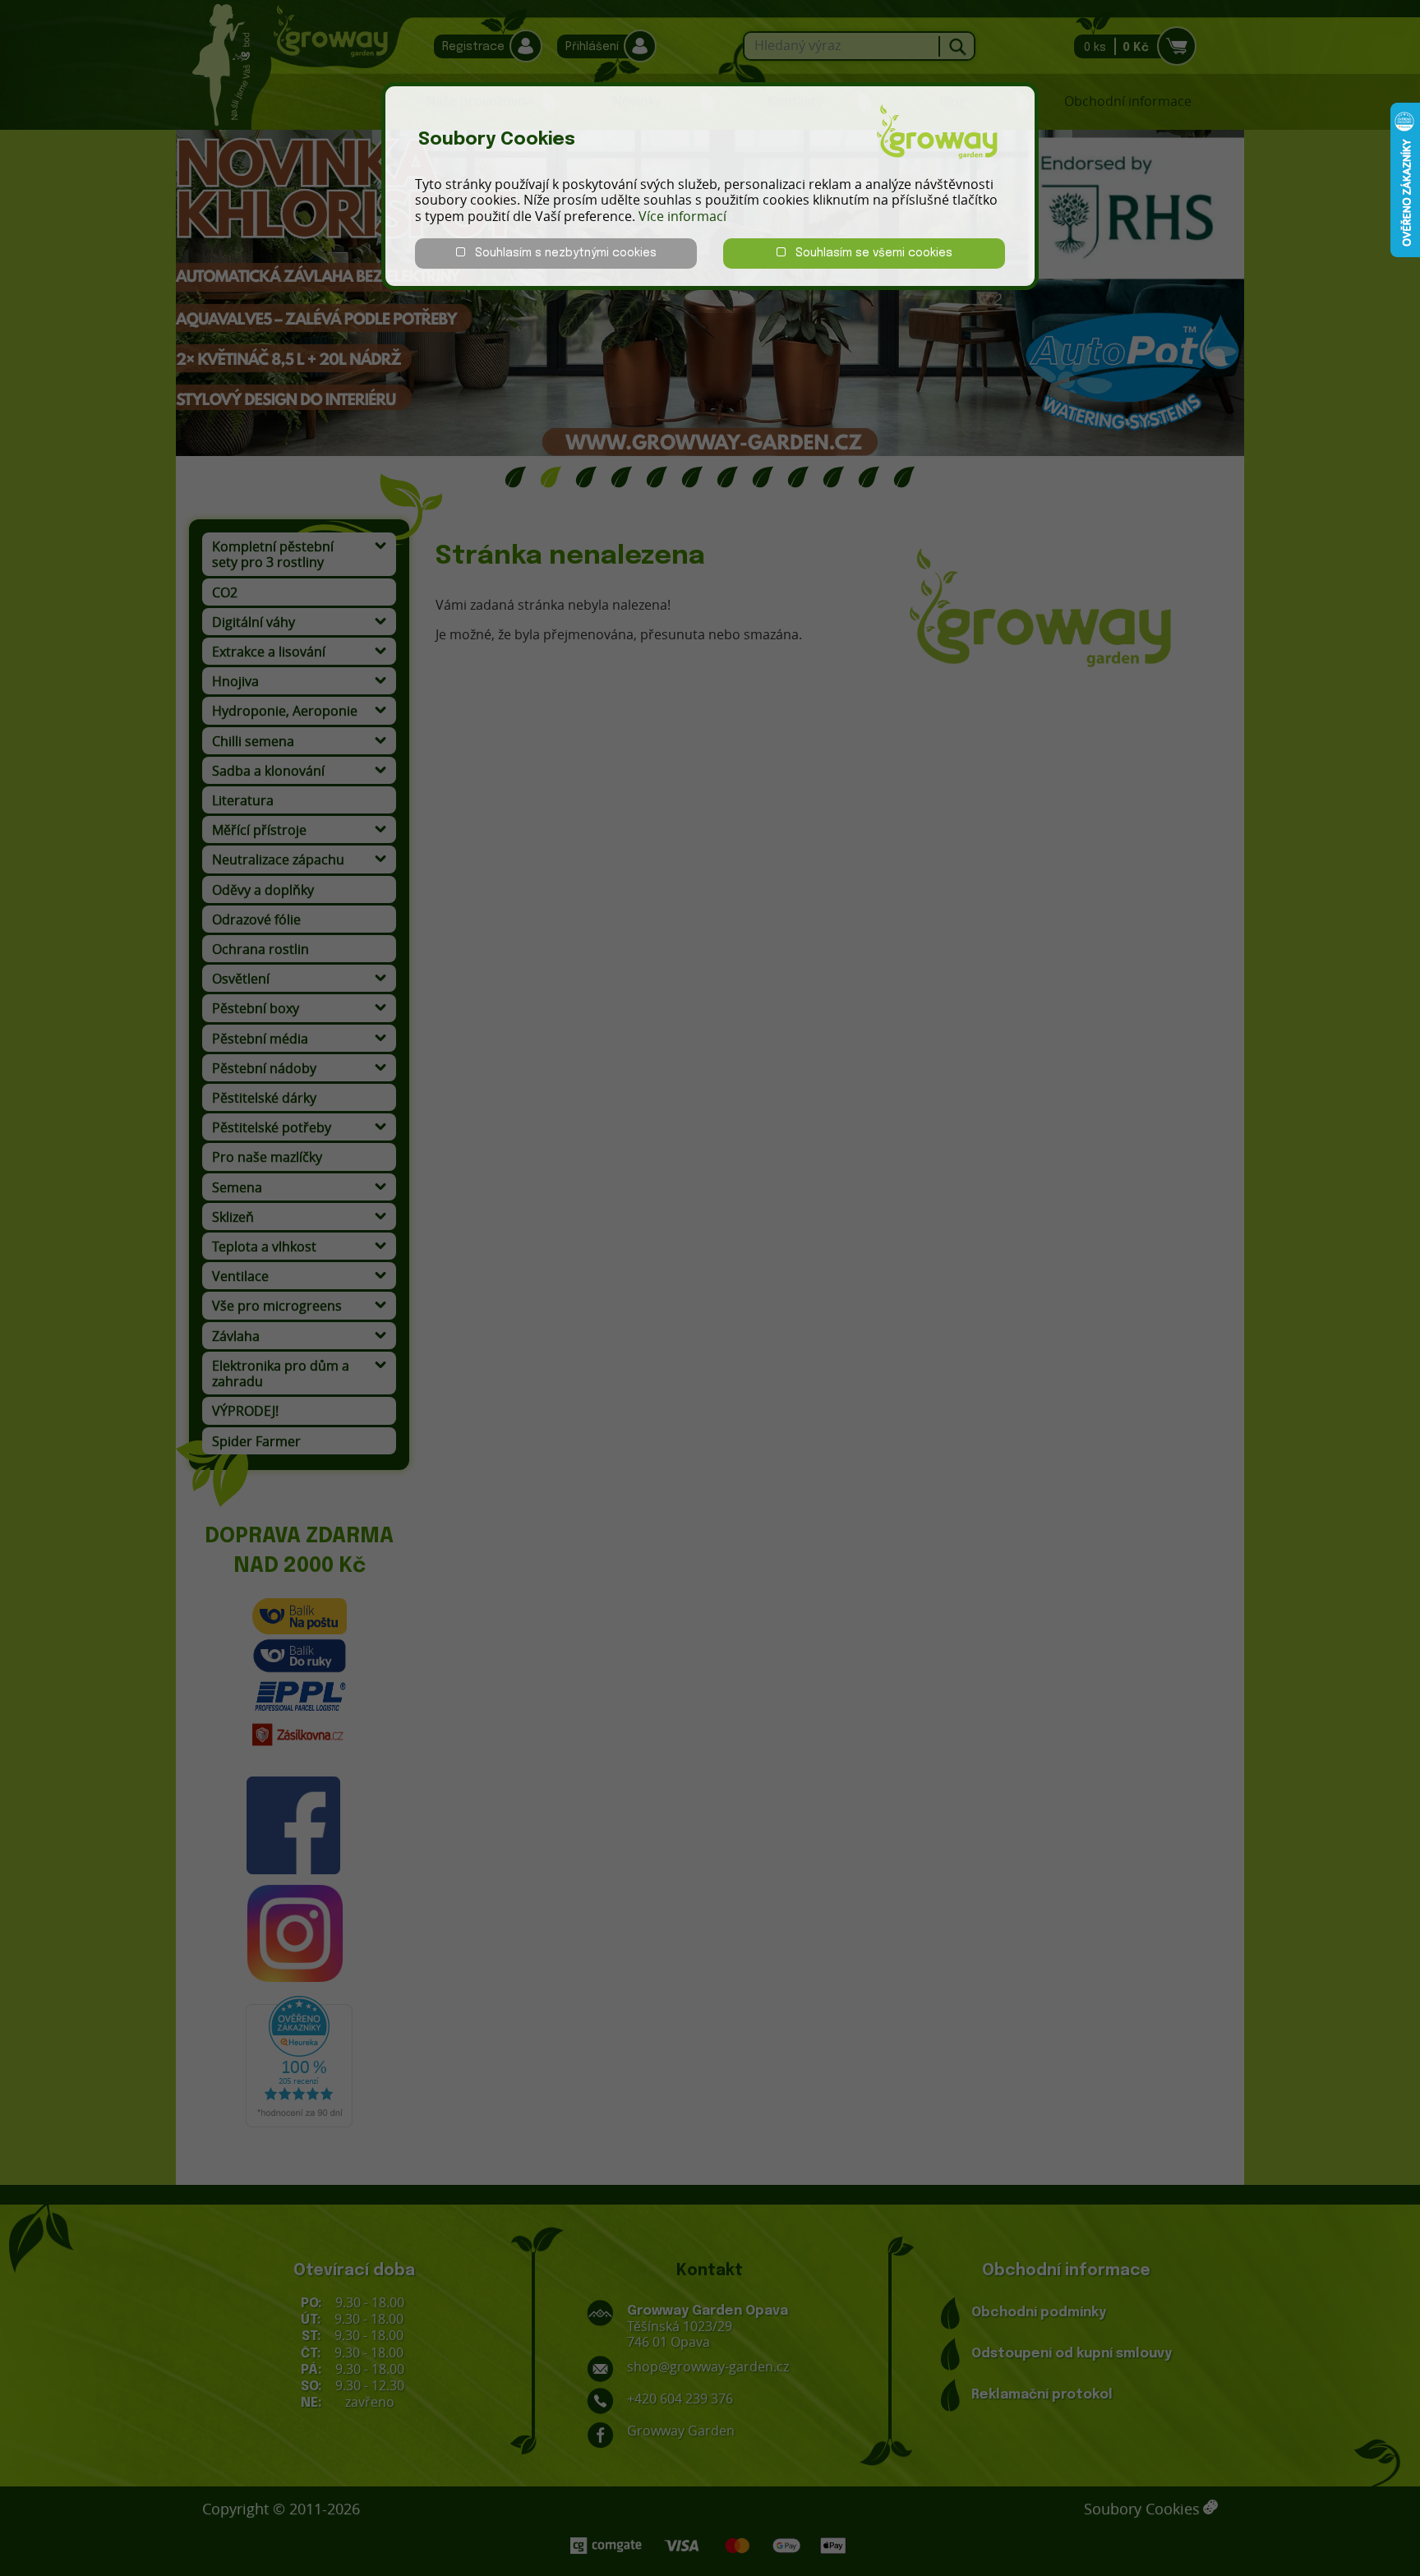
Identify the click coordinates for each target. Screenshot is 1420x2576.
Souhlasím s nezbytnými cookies (561, 253)
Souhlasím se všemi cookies (869, 253)
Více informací (682, 216)
